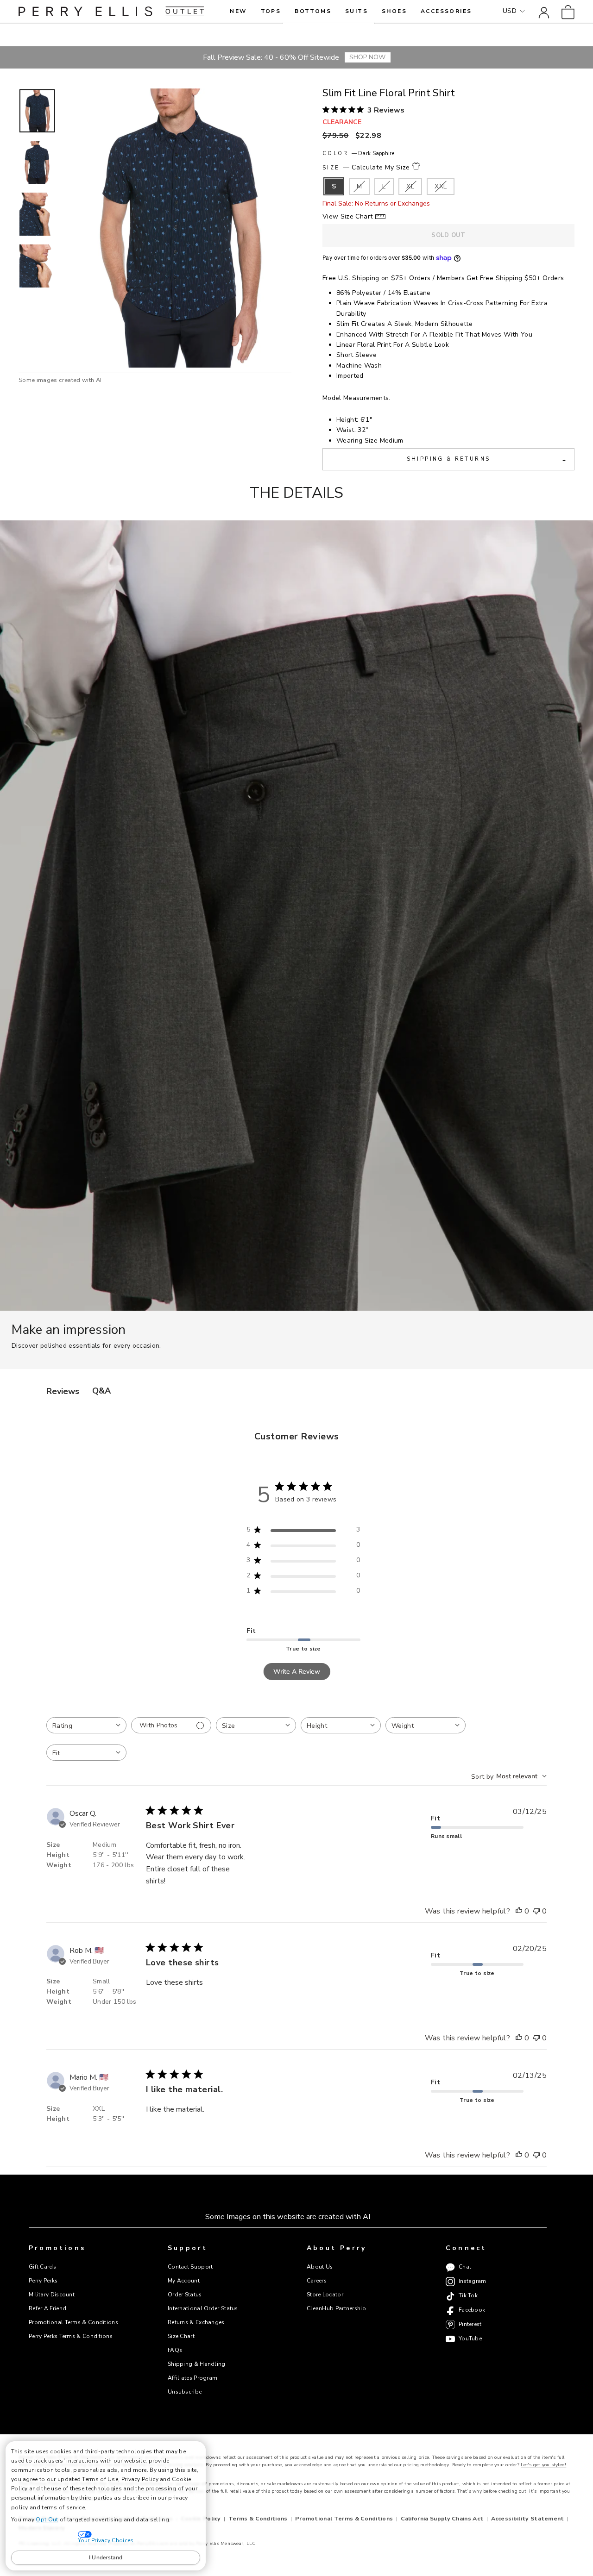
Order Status (185, 2295)
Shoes (394, 11)
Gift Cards (42, 2267)
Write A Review (297, 1672)
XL (410, 186)
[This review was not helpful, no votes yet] (536, 1912)
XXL (441, 186)
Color (358, 153)
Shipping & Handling (197, 2364)
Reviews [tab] (63, 1391)
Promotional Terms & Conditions (73, 2322)
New (238, 11)
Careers (317, 2281)
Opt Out (47, 2520)
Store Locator (325, 2295)
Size (366, 167)
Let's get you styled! (543, 2465)
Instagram (473, 2281)
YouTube (470, 2338)
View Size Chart (347, 216)
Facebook (472, 2310)
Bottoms (313, 11)
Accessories (446, 11)
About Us (320, 2267)
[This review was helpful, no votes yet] (519, 1912)
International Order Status (203, 2308)
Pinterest (470, 2324)
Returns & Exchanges (196, 2322)
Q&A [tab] (101, 1391)
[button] (37, 111)
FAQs (175, 2350)
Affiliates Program (192, 2378)
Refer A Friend (47, 2308)
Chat (465, 2267)
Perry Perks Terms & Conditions (71, 2336)
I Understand (106, 2557)
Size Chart (181, 2336)
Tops (271, 11)
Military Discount (52, 2295)
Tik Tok (468, 2295)
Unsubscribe (185, 2392)
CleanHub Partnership (336, 2308)
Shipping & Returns (486, 460)
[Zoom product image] (177, 228)
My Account (184, 2281)
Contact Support (190, 2267)
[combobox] (86, 1725)
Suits (356, 11)
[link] (568, 11)
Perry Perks (43, 2281)
